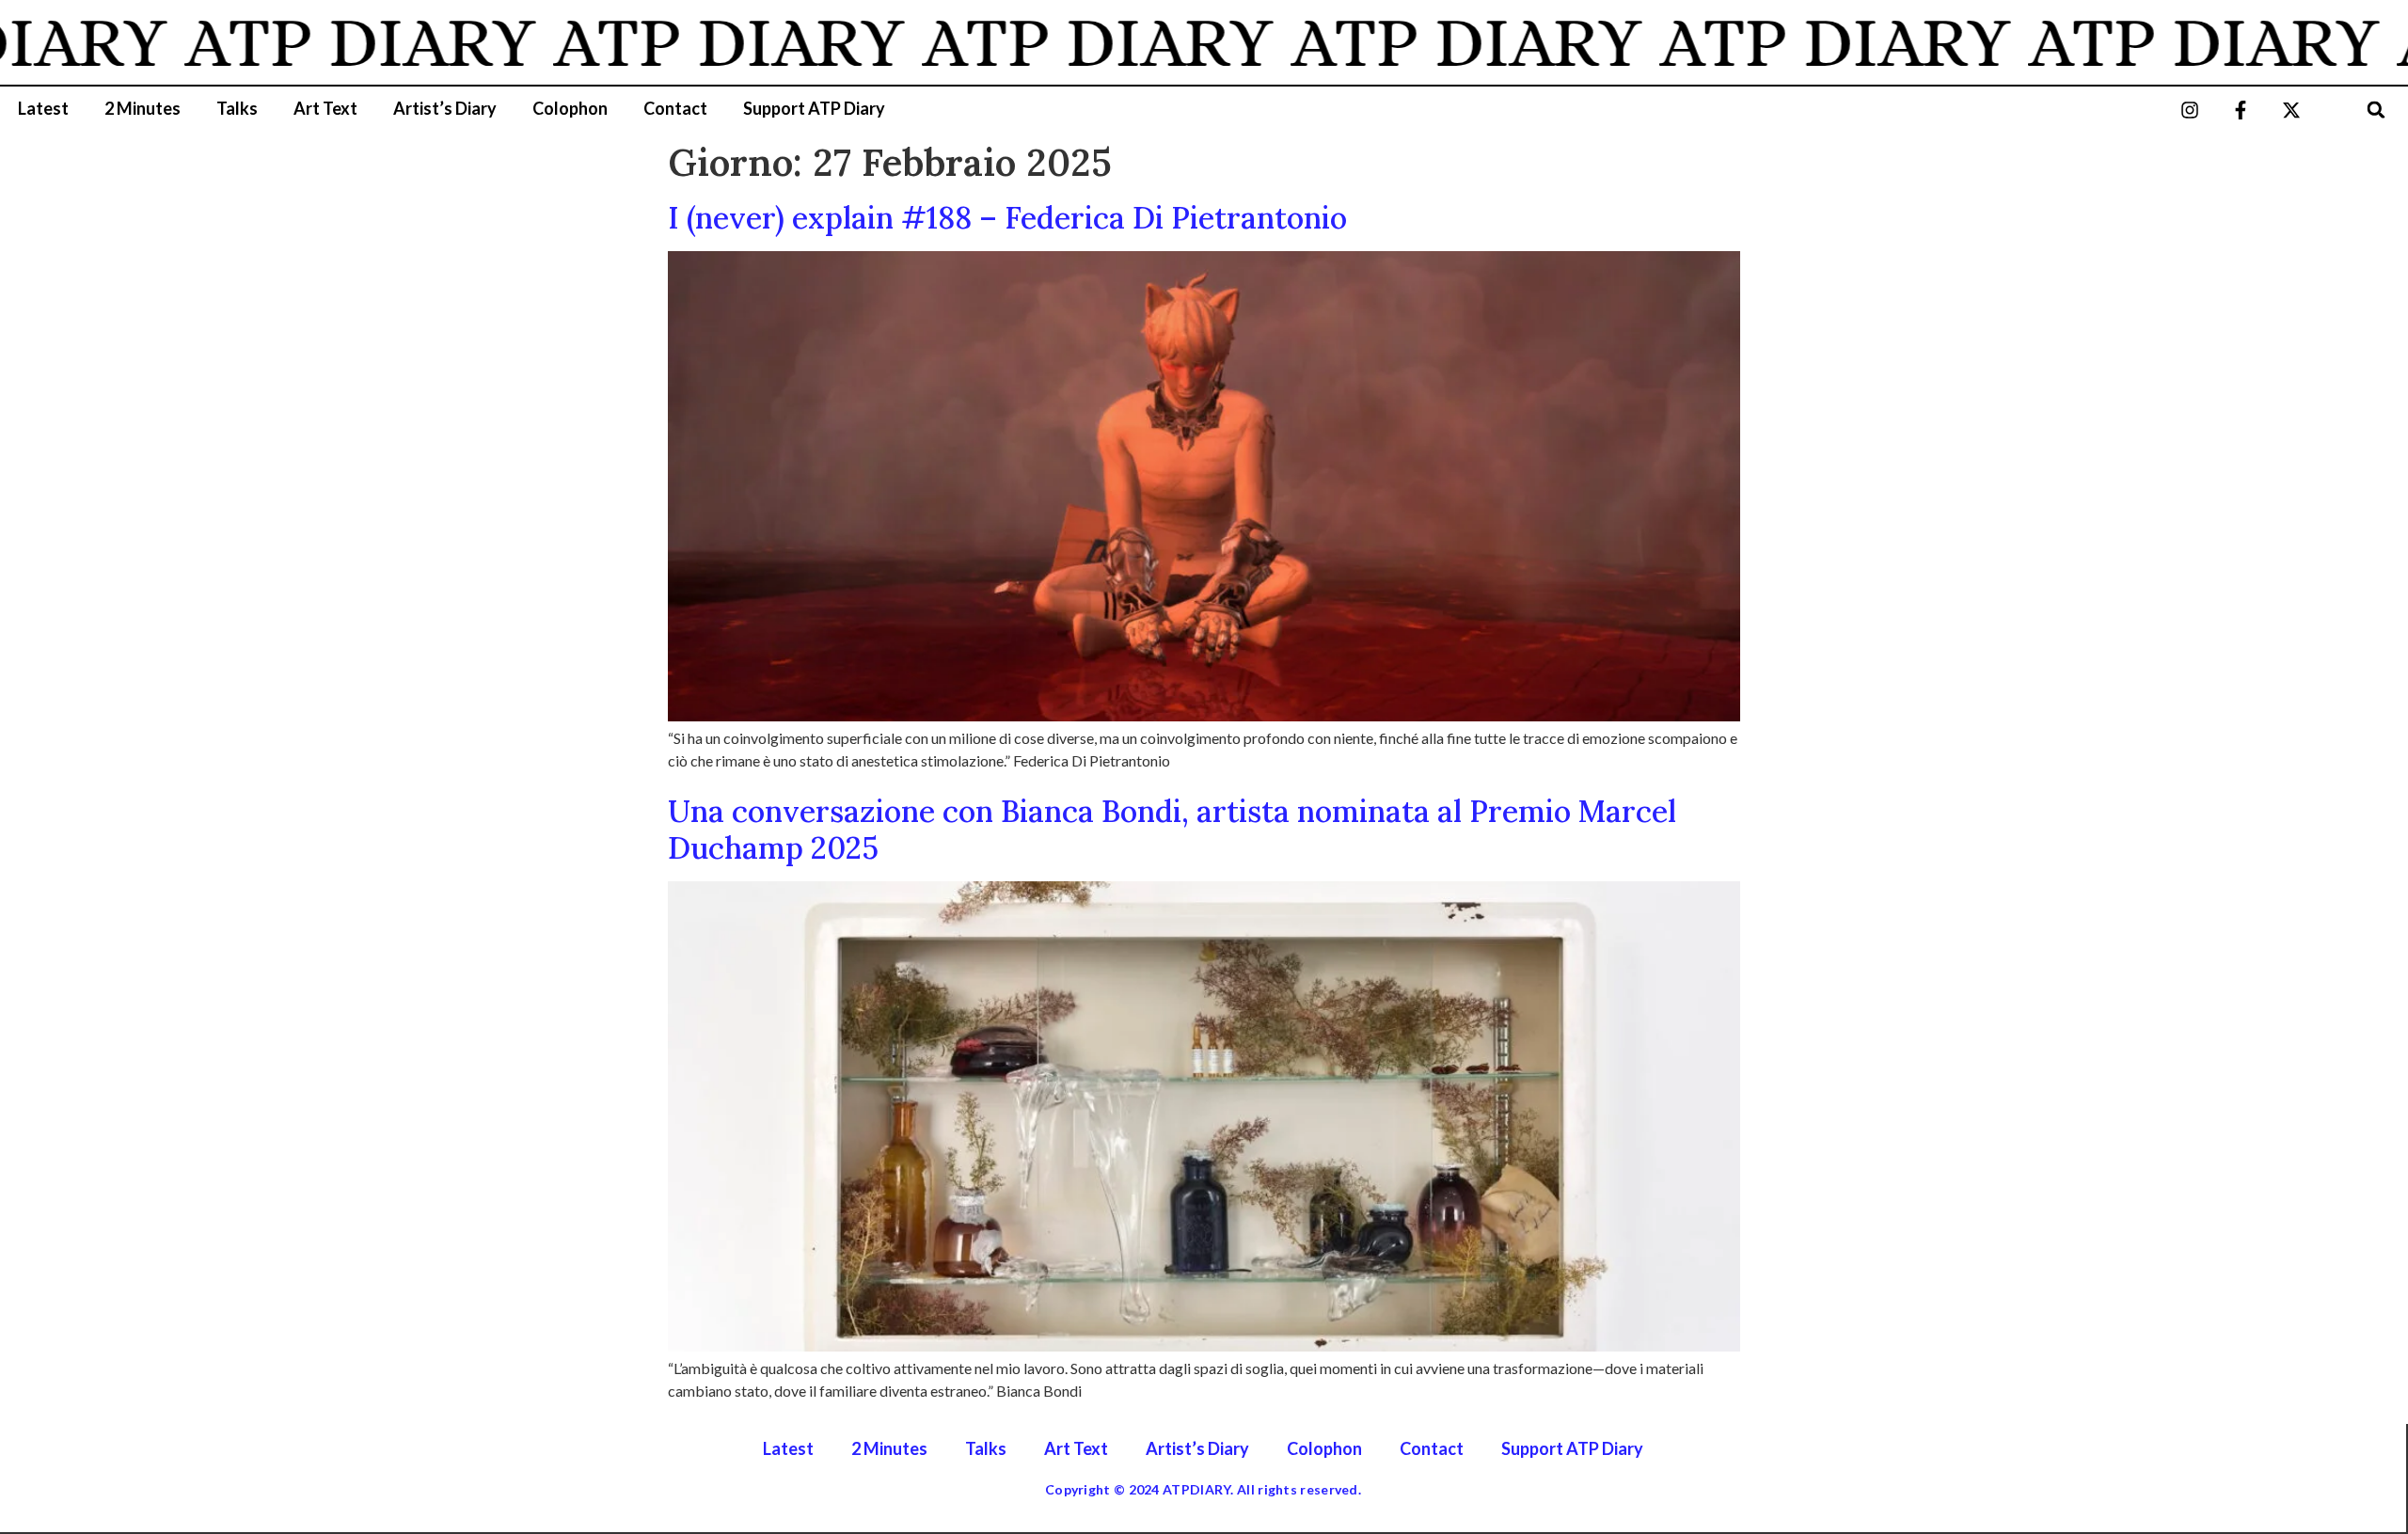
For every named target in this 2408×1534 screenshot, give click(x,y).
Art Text (325, 108)
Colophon (570, 108)
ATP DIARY (314, 42)
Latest (43, 108)
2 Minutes (143, 108)
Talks (237, 108)
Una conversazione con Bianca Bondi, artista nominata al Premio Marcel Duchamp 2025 (1172, 829)
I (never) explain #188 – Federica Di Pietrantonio (1007, 218)
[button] (2376, 110)
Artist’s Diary (445, 108)
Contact (675, 108)
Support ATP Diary (814, 108)
